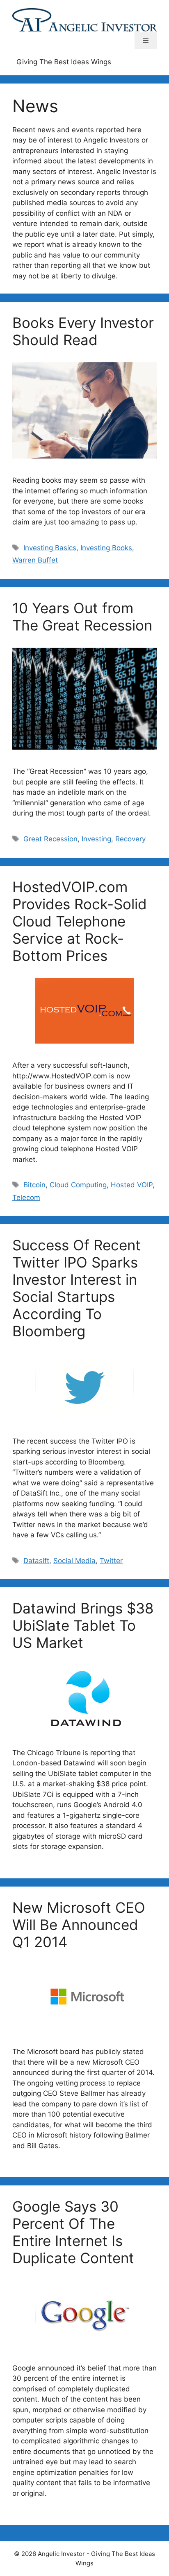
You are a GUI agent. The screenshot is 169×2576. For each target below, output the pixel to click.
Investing (96, 839)
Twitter (111, 1561)
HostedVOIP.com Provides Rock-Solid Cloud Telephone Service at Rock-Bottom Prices (80, 921)
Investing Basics (50, 548)
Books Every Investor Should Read (83, 331)
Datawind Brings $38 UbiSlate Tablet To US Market (83, 1625)
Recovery (130, 839)
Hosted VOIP (132, 1185)
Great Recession (50, 839)
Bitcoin (34, 1185)
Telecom (26, 1198)
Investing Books (106, 548)
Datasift (36, 1561)
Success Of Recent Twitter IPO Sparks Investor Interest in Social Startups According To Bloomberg (77, 1288)
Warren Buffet (35, 560)
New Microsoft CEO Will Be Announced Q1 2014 (79, 1925)
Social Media (74, 1561)
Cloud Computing (78, 1185)
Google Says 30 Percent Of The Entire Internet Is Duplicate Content (73, 2232)
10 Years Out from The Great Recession (82, 617)
